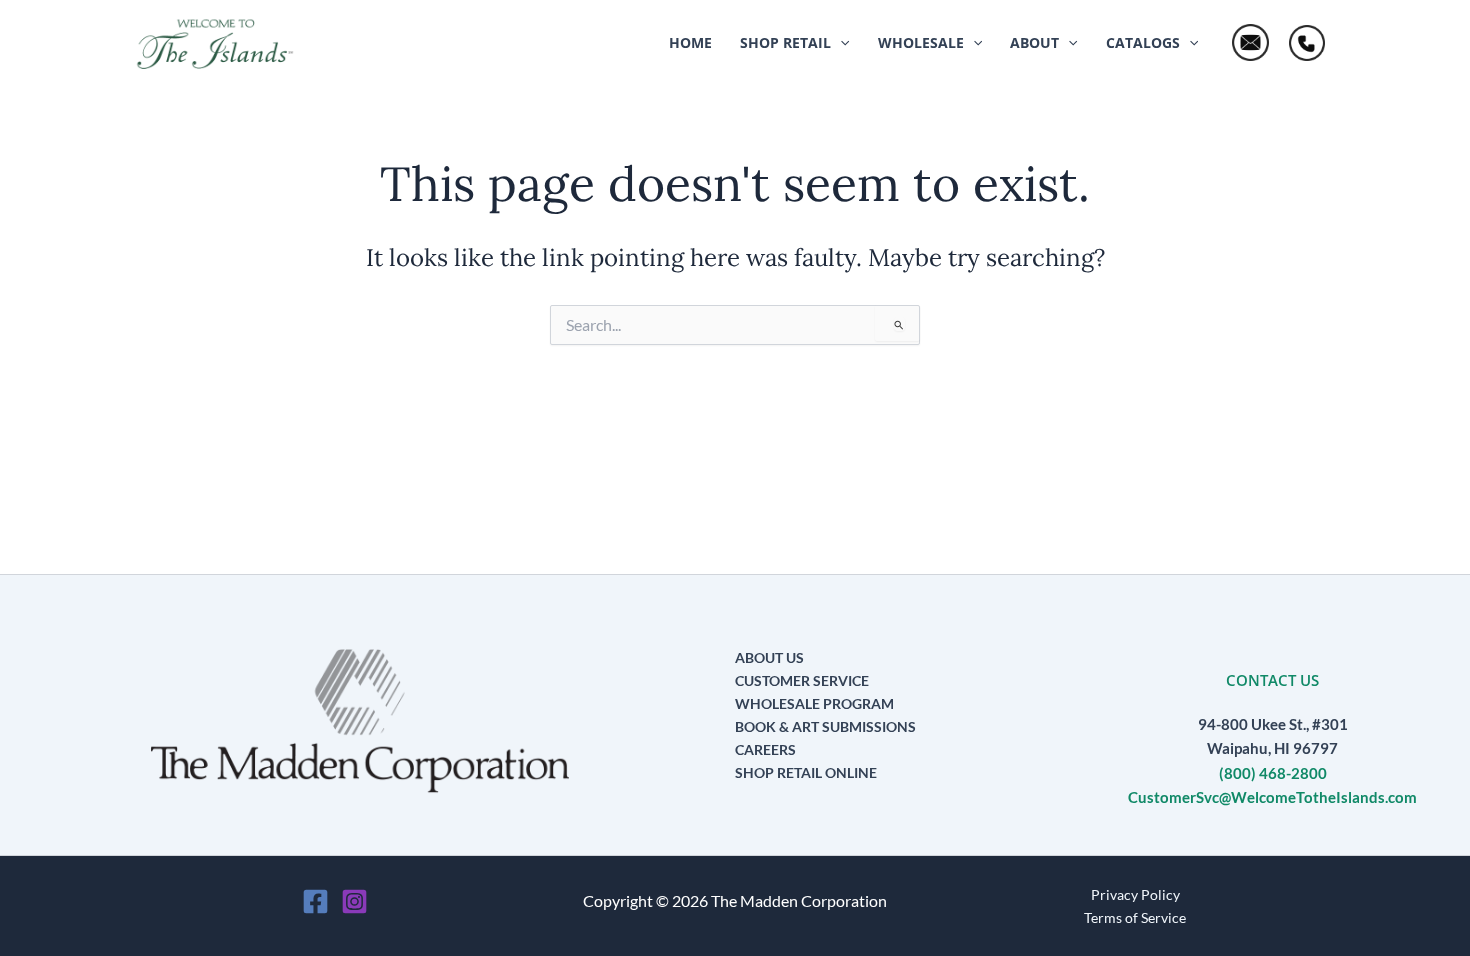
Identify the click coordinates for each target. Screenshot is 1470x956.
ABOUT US (769, 657)
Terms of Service (1135, 917)
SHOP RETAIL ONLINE (806, 772)
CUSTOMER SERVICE (802, 680)
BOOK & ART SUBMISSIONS (825, 726)
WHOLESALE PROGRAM (814, 703)
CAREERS (765, 749)
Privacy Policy (1135, 894)
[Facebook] (315, 901)
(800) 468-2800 (1273, 773)
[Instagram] (354, 901)
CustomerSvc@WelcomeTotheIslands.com (1272, 797)
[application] (840, 43)
